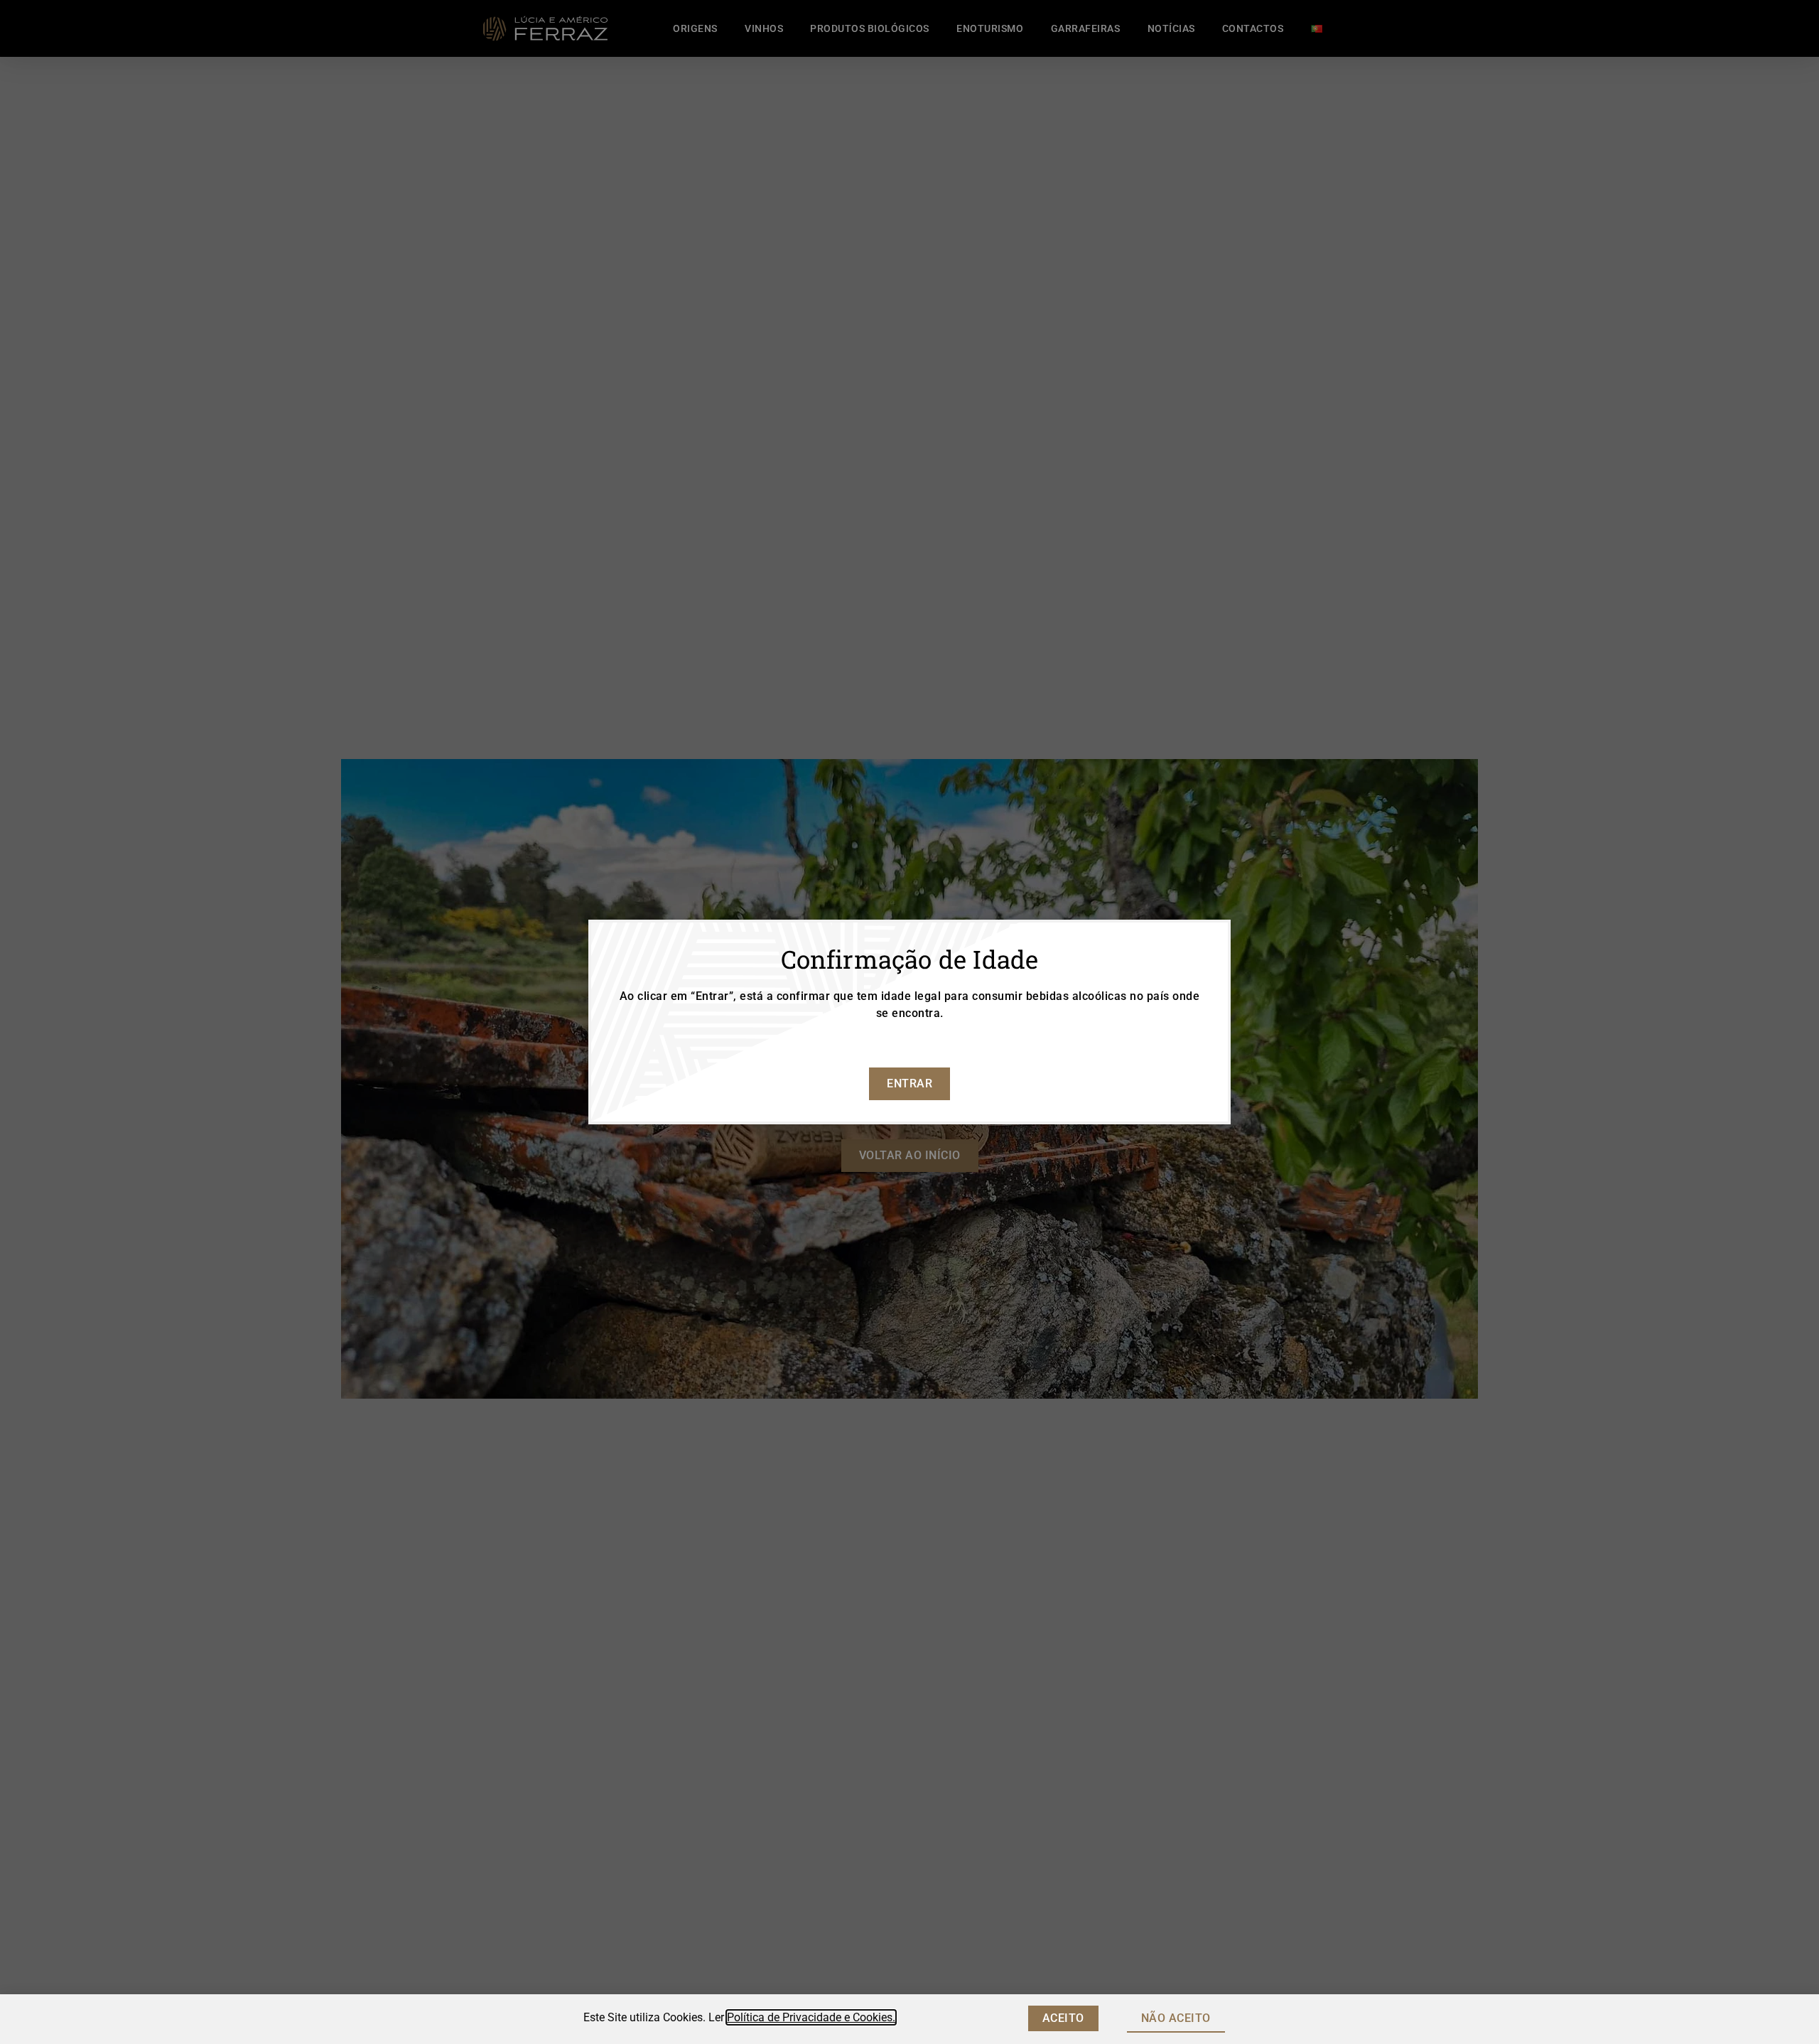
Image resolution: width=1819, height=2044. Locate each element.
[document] (909, 1022)
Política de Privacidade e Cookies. (811, 2017)
